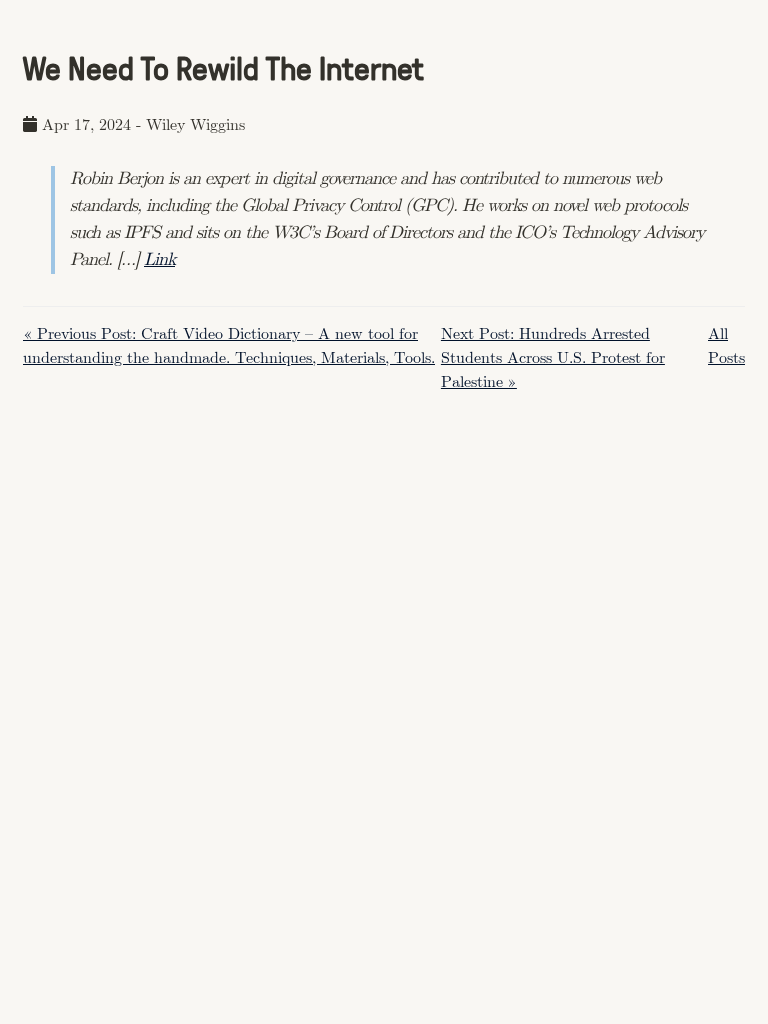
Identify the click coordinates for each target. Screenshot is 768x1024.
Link (159, 260)
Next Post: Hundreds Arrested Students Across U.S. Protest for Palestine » (553, 358)
